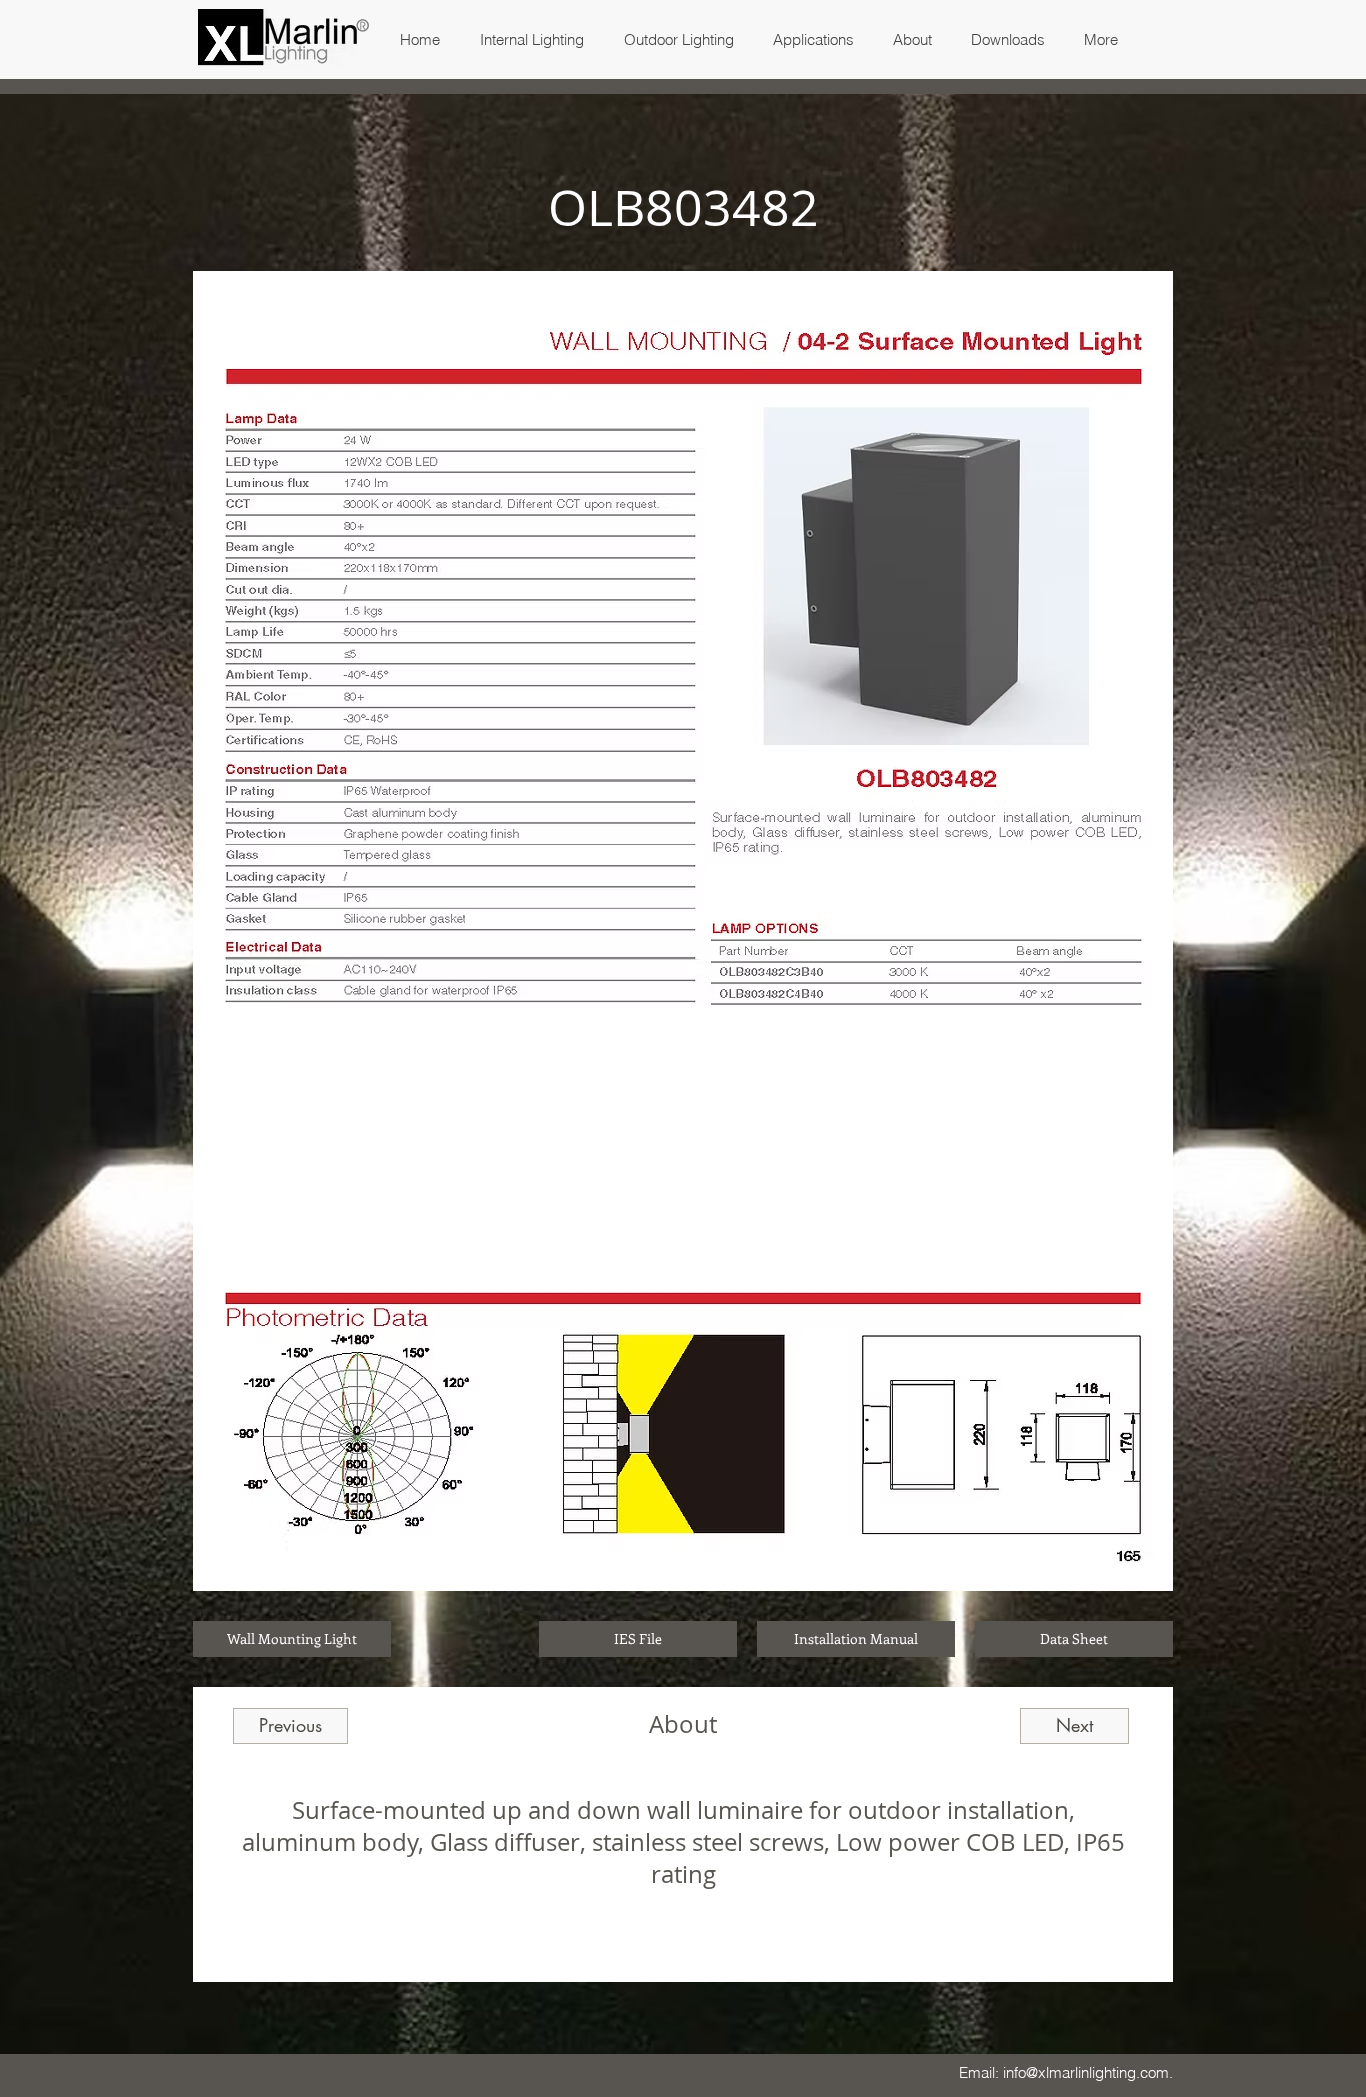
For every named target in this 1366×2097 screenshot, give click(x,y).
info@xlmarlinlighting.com (1086, 2072)
